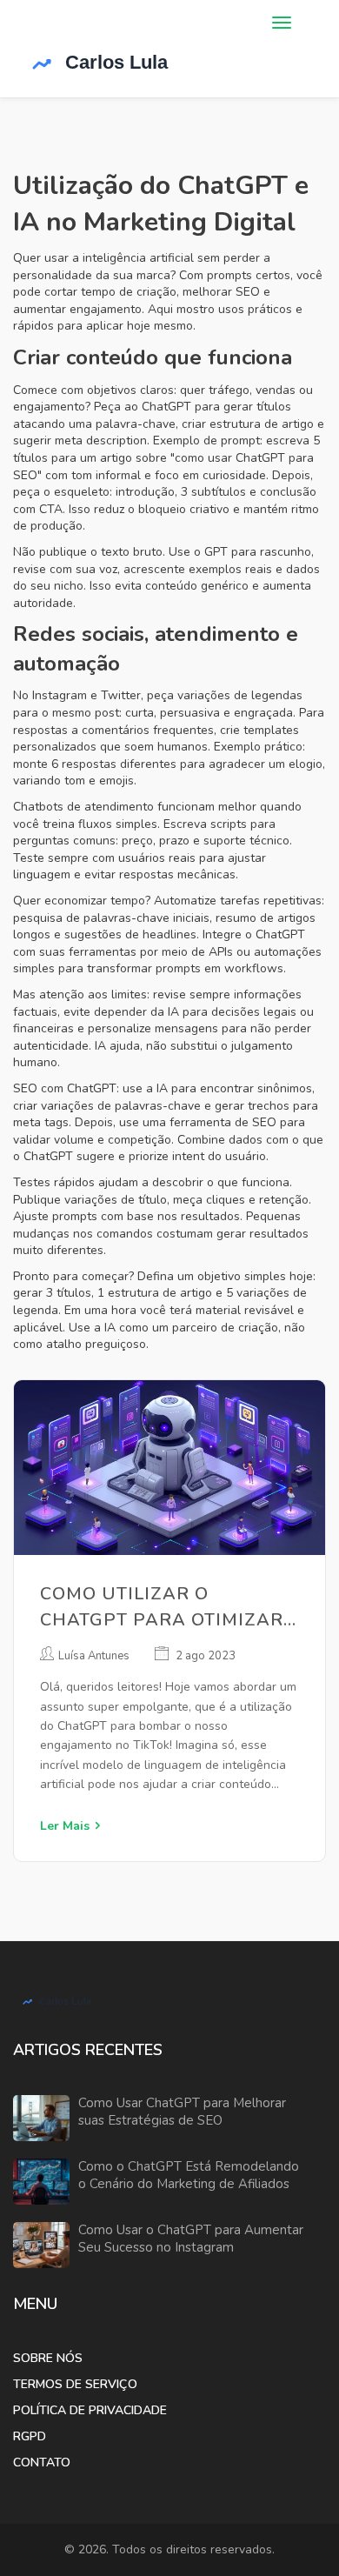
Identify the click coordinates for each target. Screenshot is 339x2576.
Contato (42, 2463)
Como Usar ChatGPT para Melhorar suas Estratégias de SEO (182, 2112)
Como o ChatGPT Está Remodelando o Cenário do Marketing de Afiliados (189, 2176)
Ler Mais (65, 1826)
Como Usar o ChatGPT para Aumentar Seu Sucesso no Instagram (191, 2239)
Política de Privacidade (90, 2410)
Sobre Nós (48, 2358)
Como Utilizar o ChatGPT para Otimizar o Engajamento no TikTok (162, 1608)
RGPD (30, 2436)
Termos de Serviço (75, 2384)
